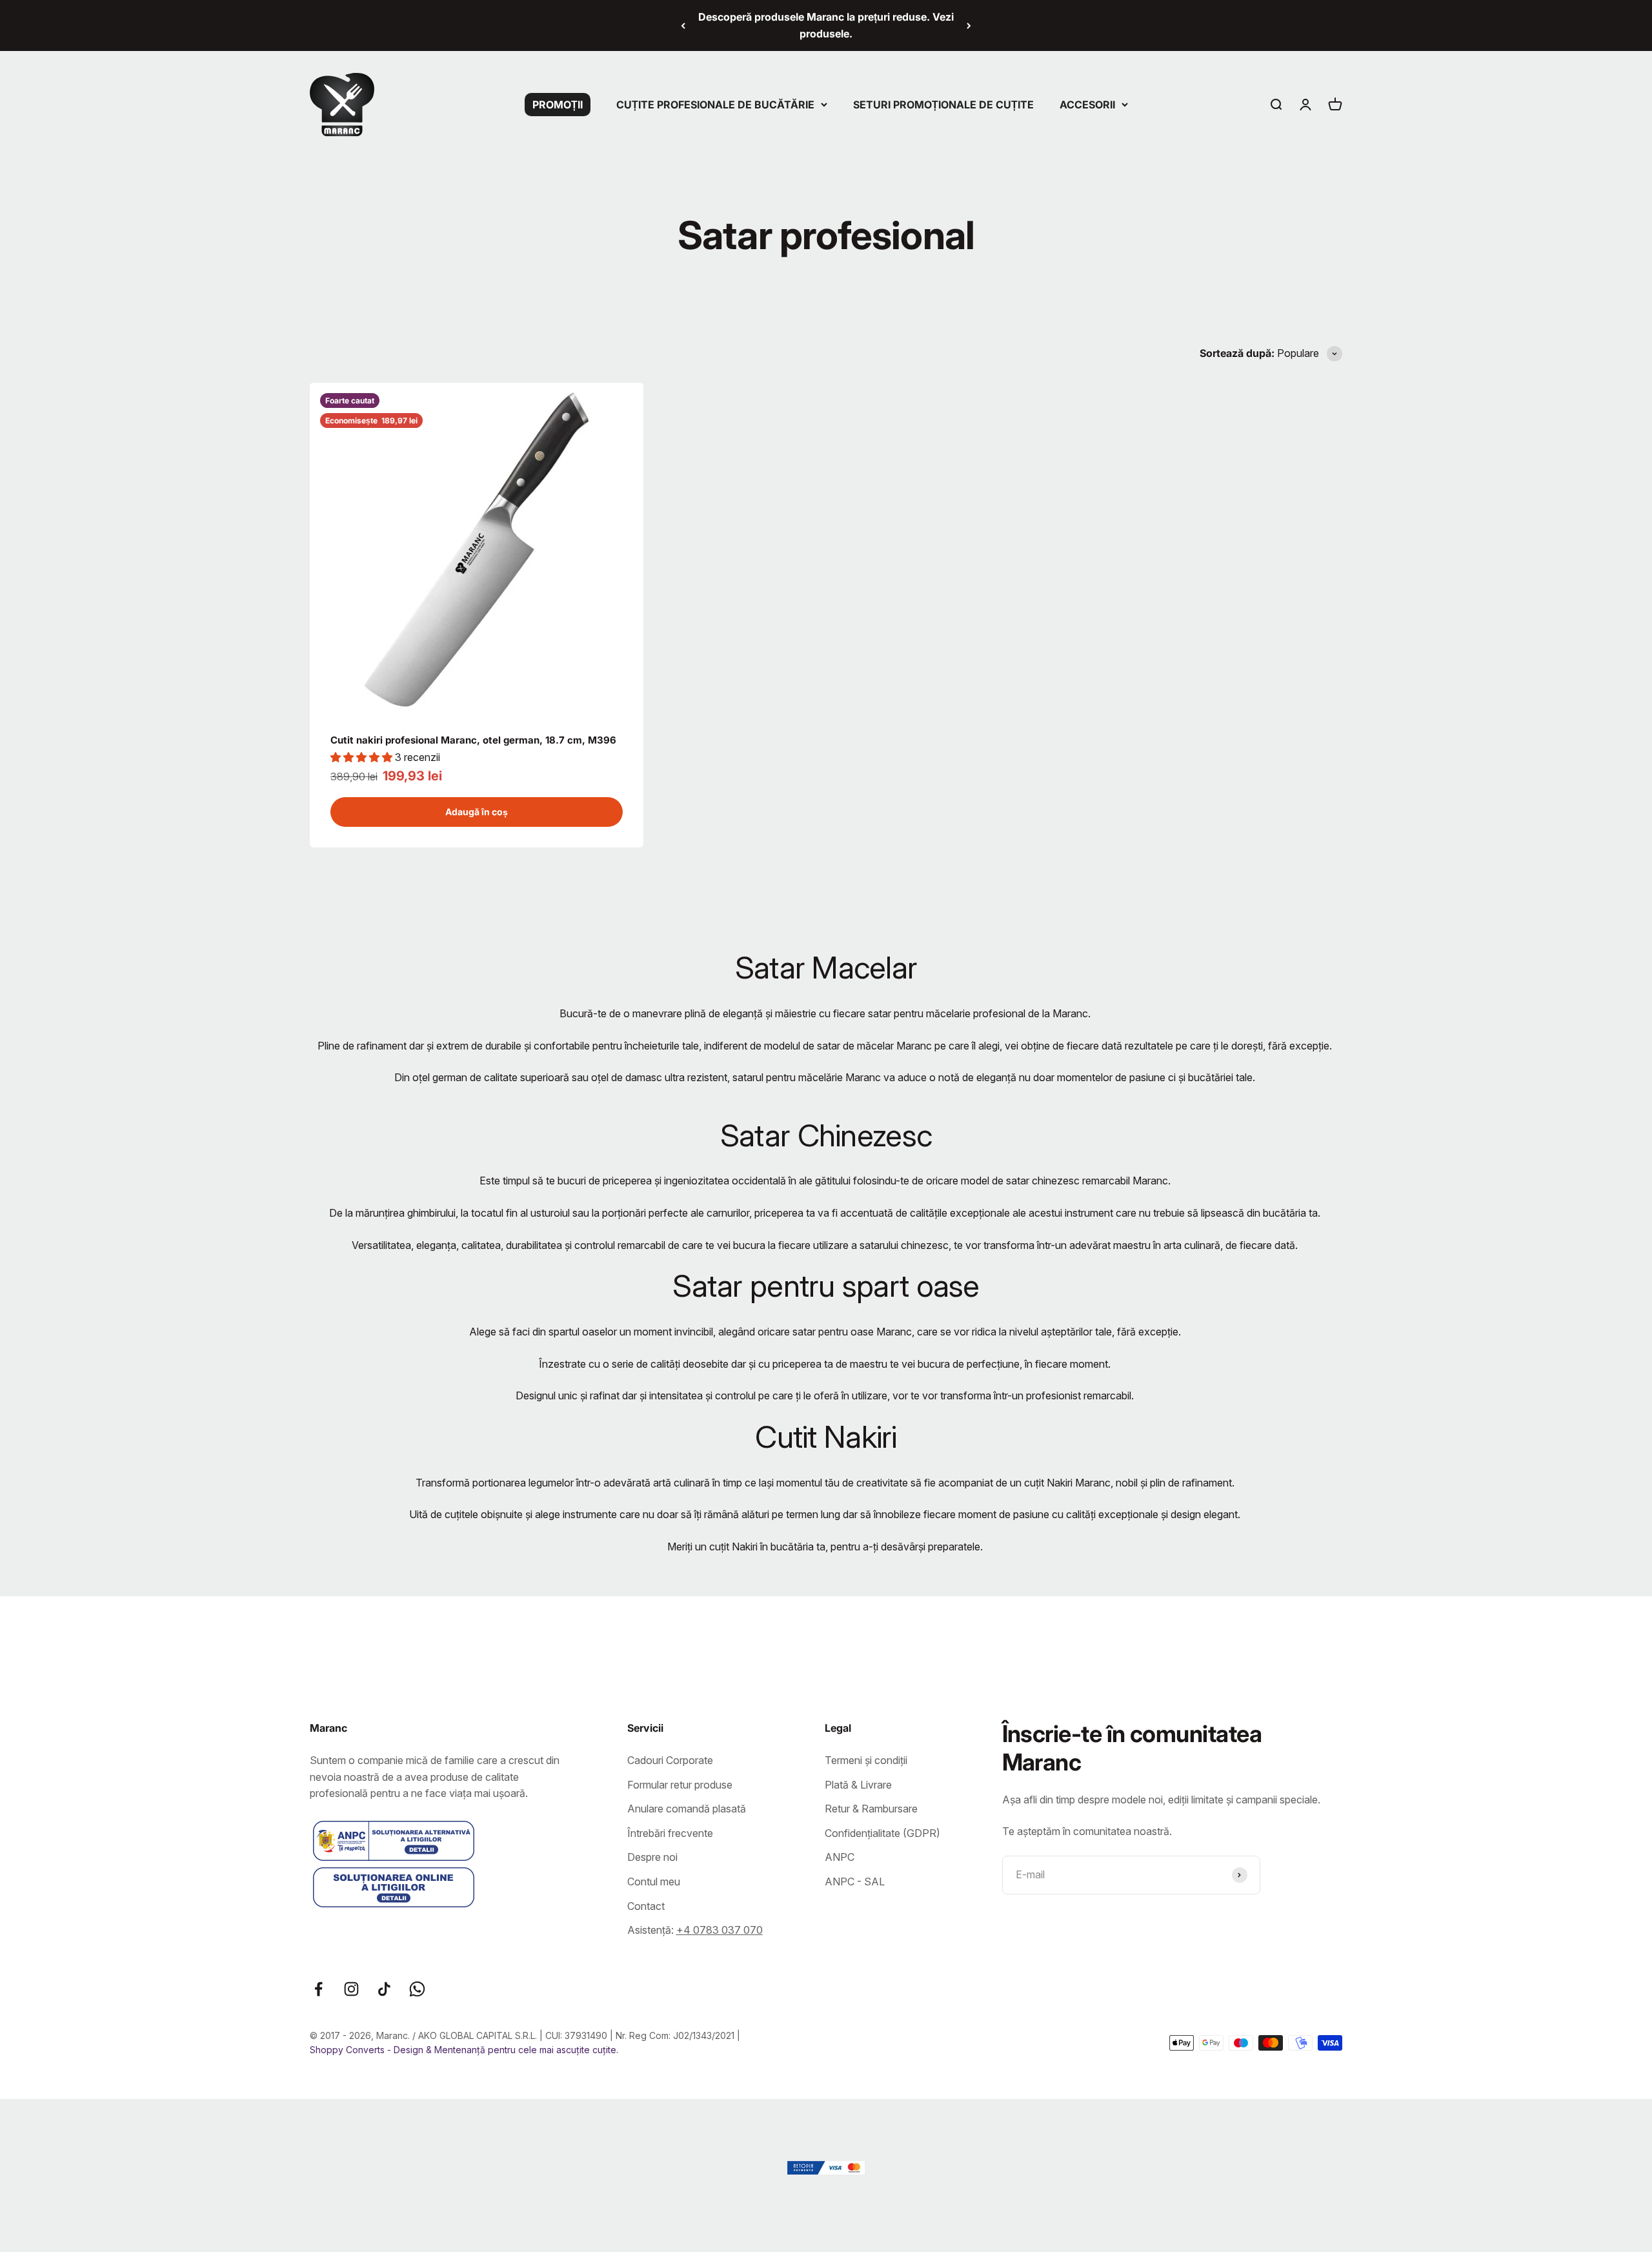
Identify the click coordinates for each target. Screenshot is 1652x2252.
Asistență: (695, 1930)
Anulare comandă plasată (687, 1809)
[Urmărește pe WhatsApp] (417, 1989)
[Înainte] (969, 25)
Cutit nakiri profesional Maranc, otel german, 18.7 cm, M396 (473, 740)
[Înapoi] (683, 25)
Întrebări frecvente (670, 1833)
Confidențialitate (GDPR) (882, 1833)
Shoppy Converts (348, 2050)
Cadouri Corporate (670, 1760)
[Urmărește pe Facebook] (318, 1989)
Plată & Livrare (858, 1785)
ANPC (840, 1857)
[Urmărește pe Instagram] (351, 1989)
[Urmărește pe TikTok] (384, 1989)
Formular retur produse (680, 1785)
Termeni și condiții (866, 1760)
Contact (646, 1906)
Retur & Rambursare (871, 1809)
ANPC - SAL (855, 1882)
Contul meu (654, 1882)
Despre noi (652, 1857)
